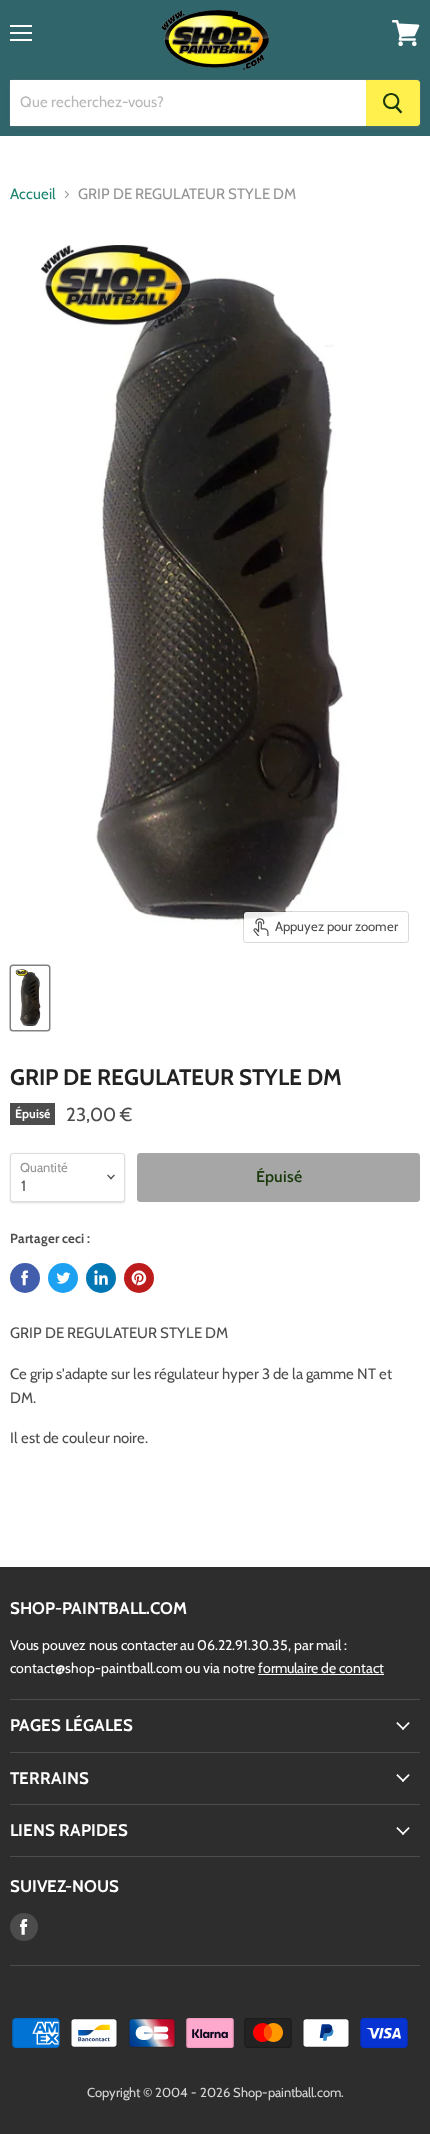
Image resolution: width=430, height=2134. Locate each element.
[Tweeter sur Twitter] (63, 1278)
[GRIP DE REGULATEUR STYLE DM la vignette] (30, 998)
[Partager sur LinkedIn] (101, 1278)
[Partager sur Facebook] (25, 1278)
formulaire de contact (321, 1668)
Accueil (33, 194)
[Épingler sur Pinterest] (139, 1278)
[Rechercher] (393, 103)
